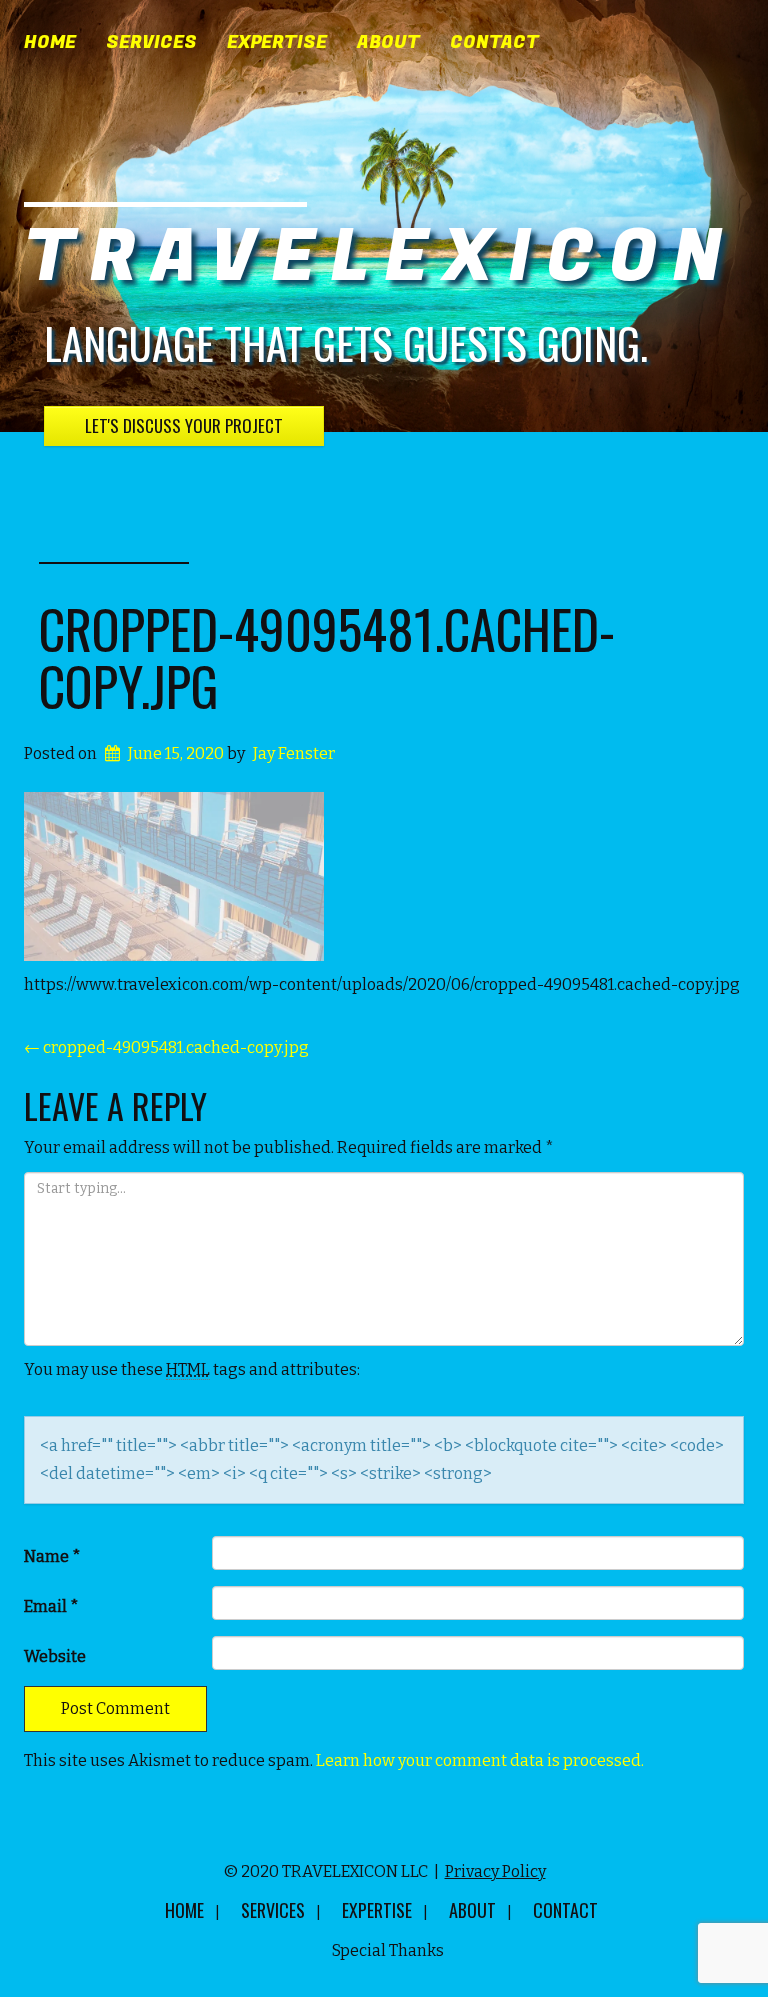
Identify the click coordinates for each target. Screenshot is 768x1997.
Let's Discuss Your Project (184, 425)
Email (51, 1606)
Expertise (277, 43)
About (388, 43)
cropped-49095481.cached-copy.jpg (327, 657)
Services (151, 43)
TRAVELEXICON (380, 257)
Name (52, 1556)
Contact (494, 43)
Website (55, 1656)
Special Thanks (388, 1950)
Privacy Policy (495, 1871)
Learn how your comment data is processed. (480, 1760)
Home (50, 43)
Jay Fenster (294, 753)
